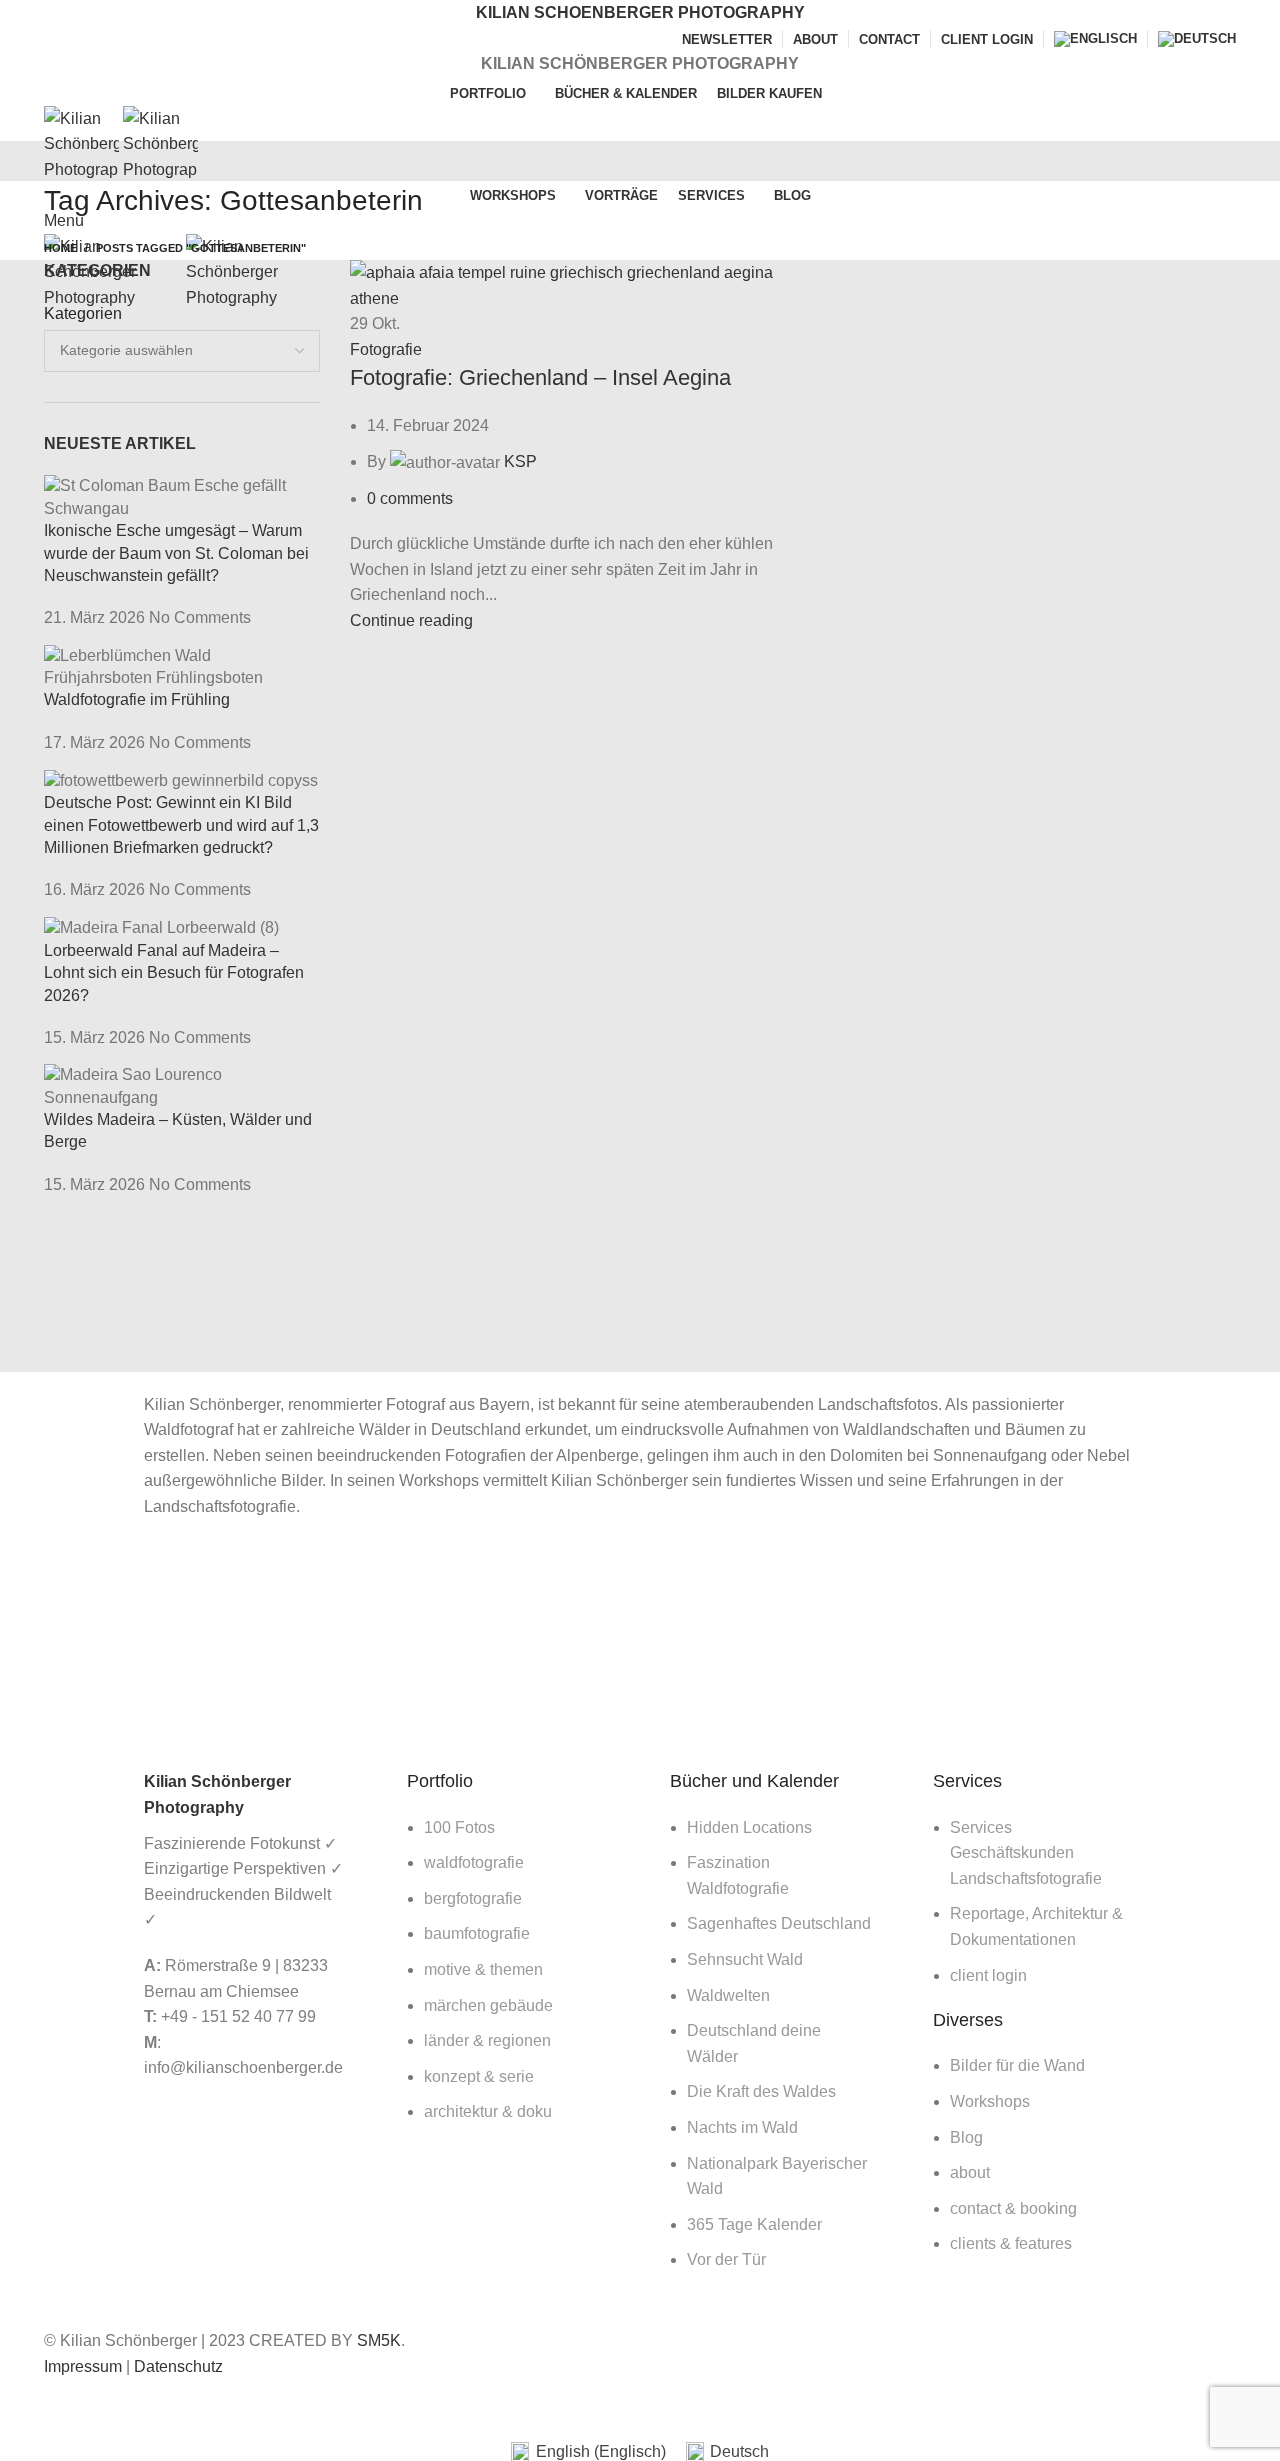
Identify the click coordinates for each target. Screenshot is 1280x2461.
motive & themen (483, 1969)
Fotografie (386, 349)
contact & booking (1013, 2208)
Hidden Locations (749, 1827)
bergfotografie (473, 1898)
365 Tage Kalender (754, 2224)
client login (988, 1975)
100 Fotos (459, 1827)
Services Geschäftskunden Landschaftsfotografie (1026, 1853)
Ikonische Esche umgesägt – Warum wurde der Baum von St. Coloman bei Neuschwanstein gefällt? (176, 553)
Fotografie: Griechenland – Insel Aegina (540, 377)
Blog (966, 2137)
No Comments (200, 617)
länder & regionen (487, 2040)
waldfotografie (474, 1862)
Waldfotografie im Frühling (137, 699)
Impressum (83, 2366)
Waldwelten (728, 1995)
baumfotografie (477, 1933)
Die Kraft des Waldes (761, 2091)
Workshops (990, 2101)
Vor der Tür (726, 2259)
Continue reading (411, 620)
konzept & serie (479, 2076)
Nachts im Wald (742, 2127)
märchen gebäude (488, 2005)
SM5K (379, 2340)
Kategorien (83, 313)
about (970, 2172)
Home (60, 248)
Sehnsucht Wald (745, 1959)
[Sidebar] (25, 2404)
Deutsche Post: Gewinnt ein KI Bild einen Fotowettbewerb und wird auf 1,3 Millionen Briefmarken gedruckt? (181, 825)
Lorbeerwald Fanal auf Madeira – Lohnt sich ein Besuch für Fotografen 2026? (174, 973)
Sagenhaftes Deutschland (779, 1923)
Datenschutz (178, 2366)
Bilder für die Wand (1017, 2065)
